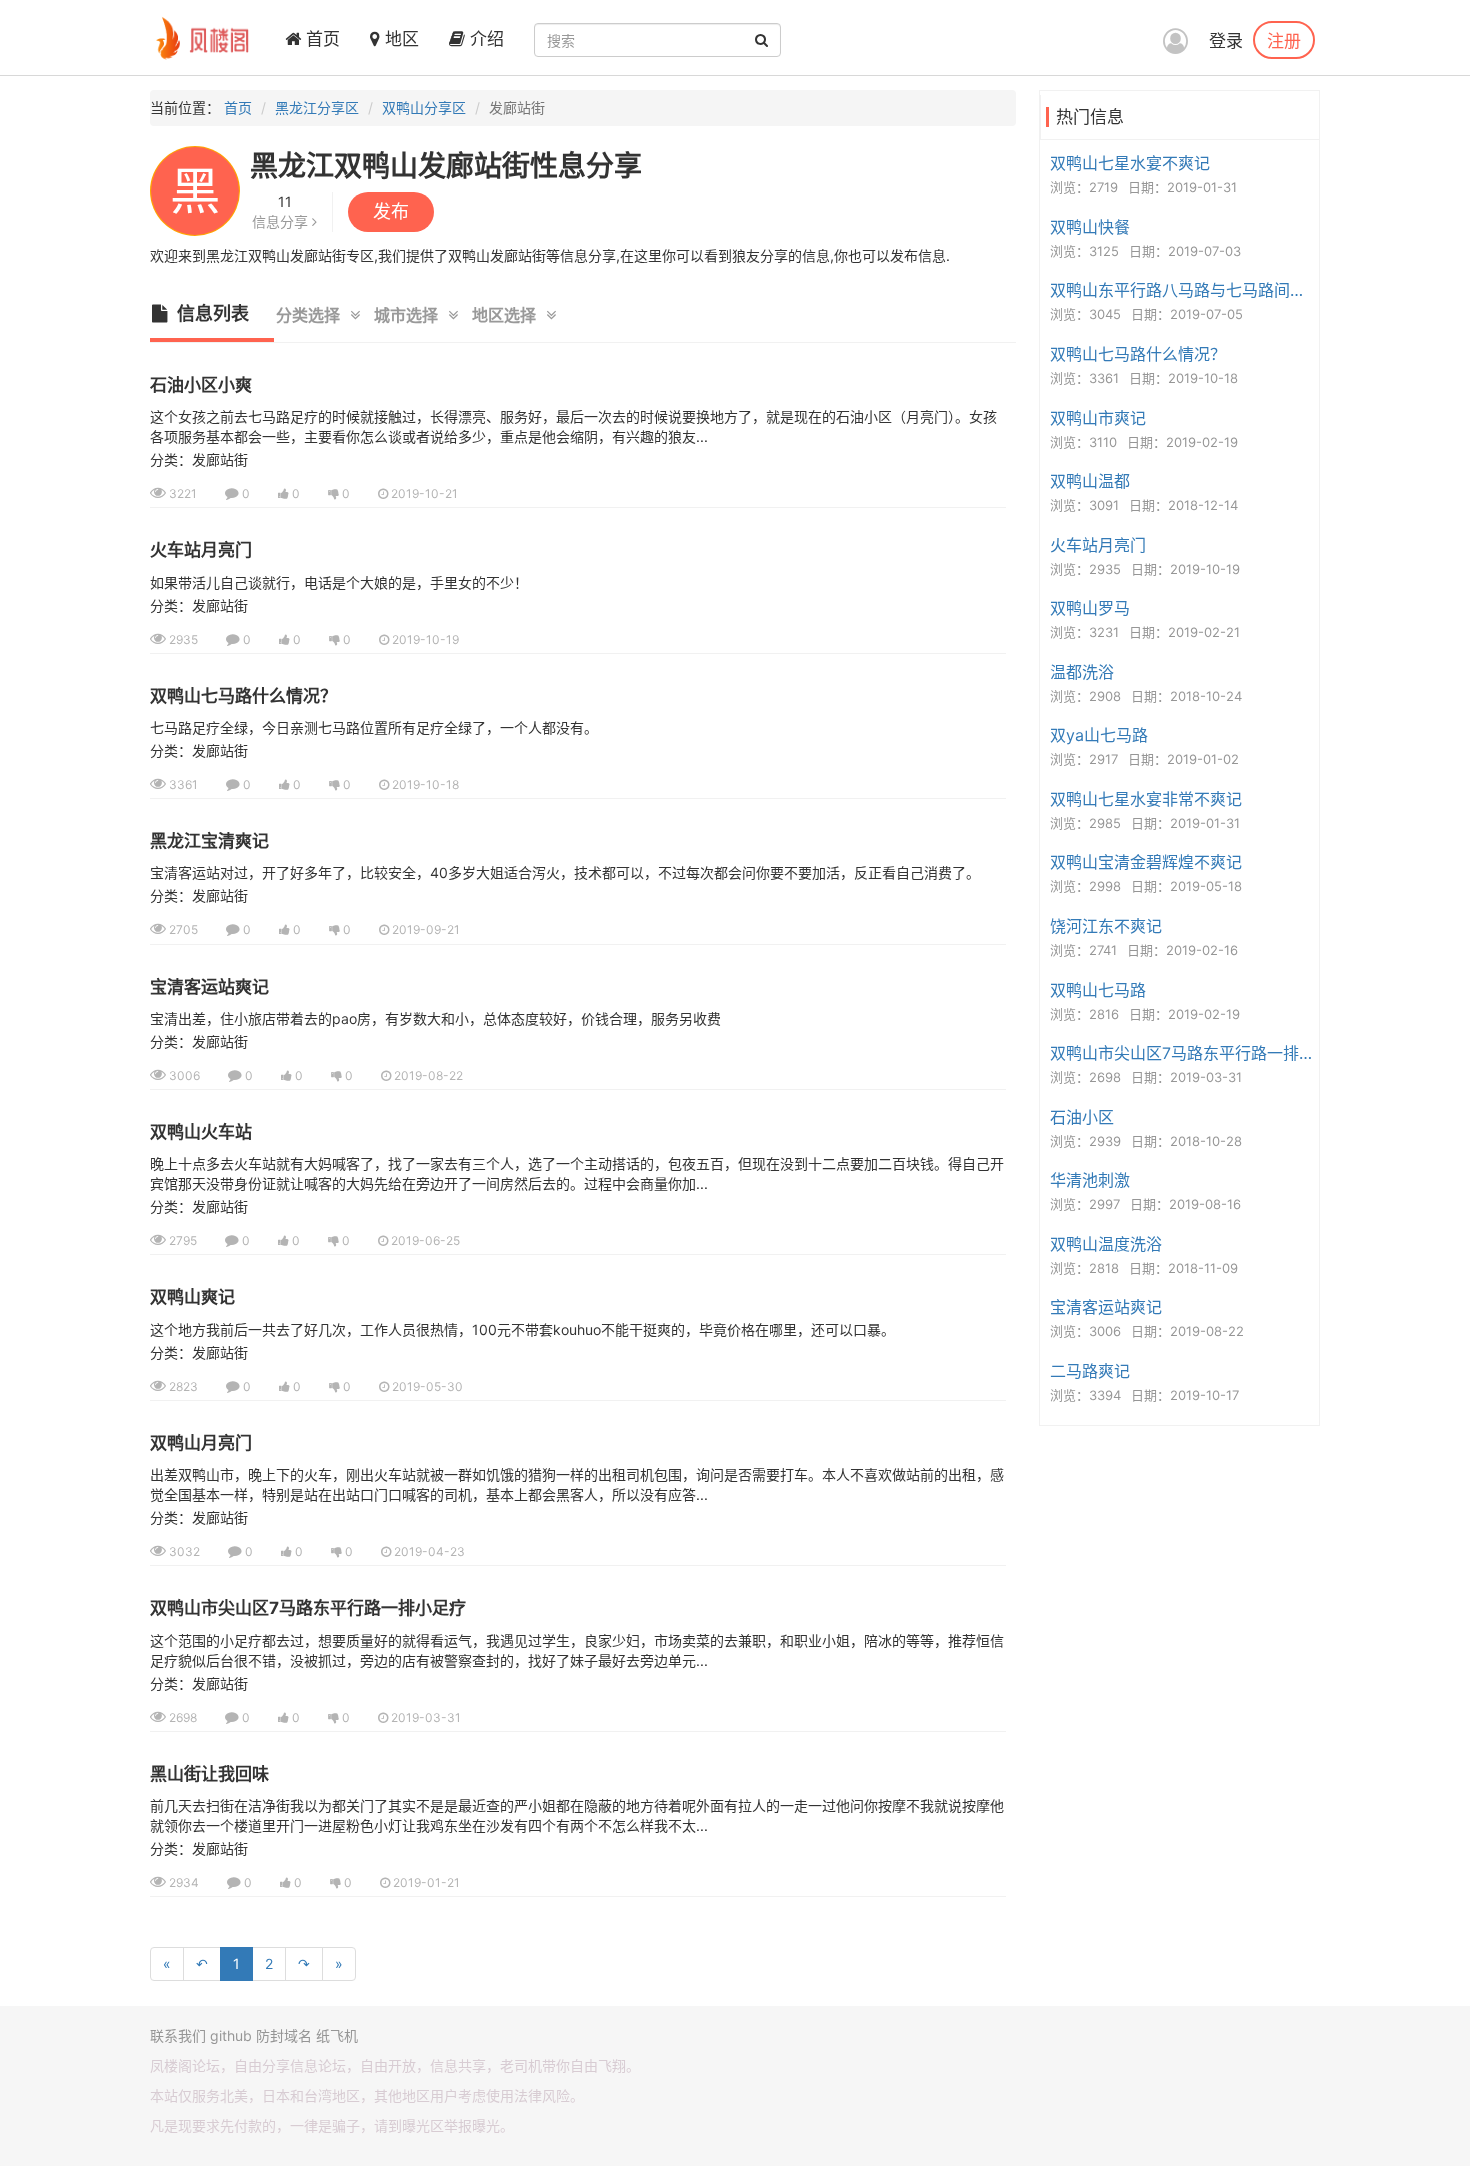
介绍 (484, 39)
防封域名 (284, 2035)
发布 (391, 211)
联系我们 (178, 2035)
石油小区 (1082, 1117)
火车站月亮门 (201, 550)
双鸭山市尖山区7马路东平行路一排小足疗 (308, 1608)
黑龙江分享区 (317, 107)
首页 (320, 39)
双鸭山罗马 (1090, 608)
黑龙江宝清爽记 (209, 841)
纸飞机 (337, 2035)
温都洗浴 (1082, 672)
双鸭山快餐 (1090, 227)
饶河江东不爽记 (1106, 926)
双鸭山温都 (1090, 481)
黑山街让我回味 (209, 1774)
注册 (1284, 40)
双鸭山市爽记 (1098, 418)
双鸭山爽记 (192, 1297)
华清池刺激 (1090, 1180)
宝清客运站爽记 (209, 987)
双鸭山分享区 (424, 107)
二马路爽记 (1090, 1371)
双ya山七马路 (1099, 735)
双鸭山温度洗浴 (1106, 1244)
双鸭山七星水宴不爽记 (1130, 163)
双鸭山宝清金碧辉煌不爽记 (1146, 862)
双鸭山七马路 (1098, 990)
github (231, 2035)
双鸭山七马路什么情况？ (243, 696)
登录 (1226, 41)
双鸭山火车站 (201, 1132)
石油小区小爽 (201, 385)
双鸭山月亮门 (201, 1443)
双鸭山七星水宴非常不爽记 (1146, 799)
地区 (399, 39)
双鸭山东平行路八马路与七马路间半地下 (1182, 290)
